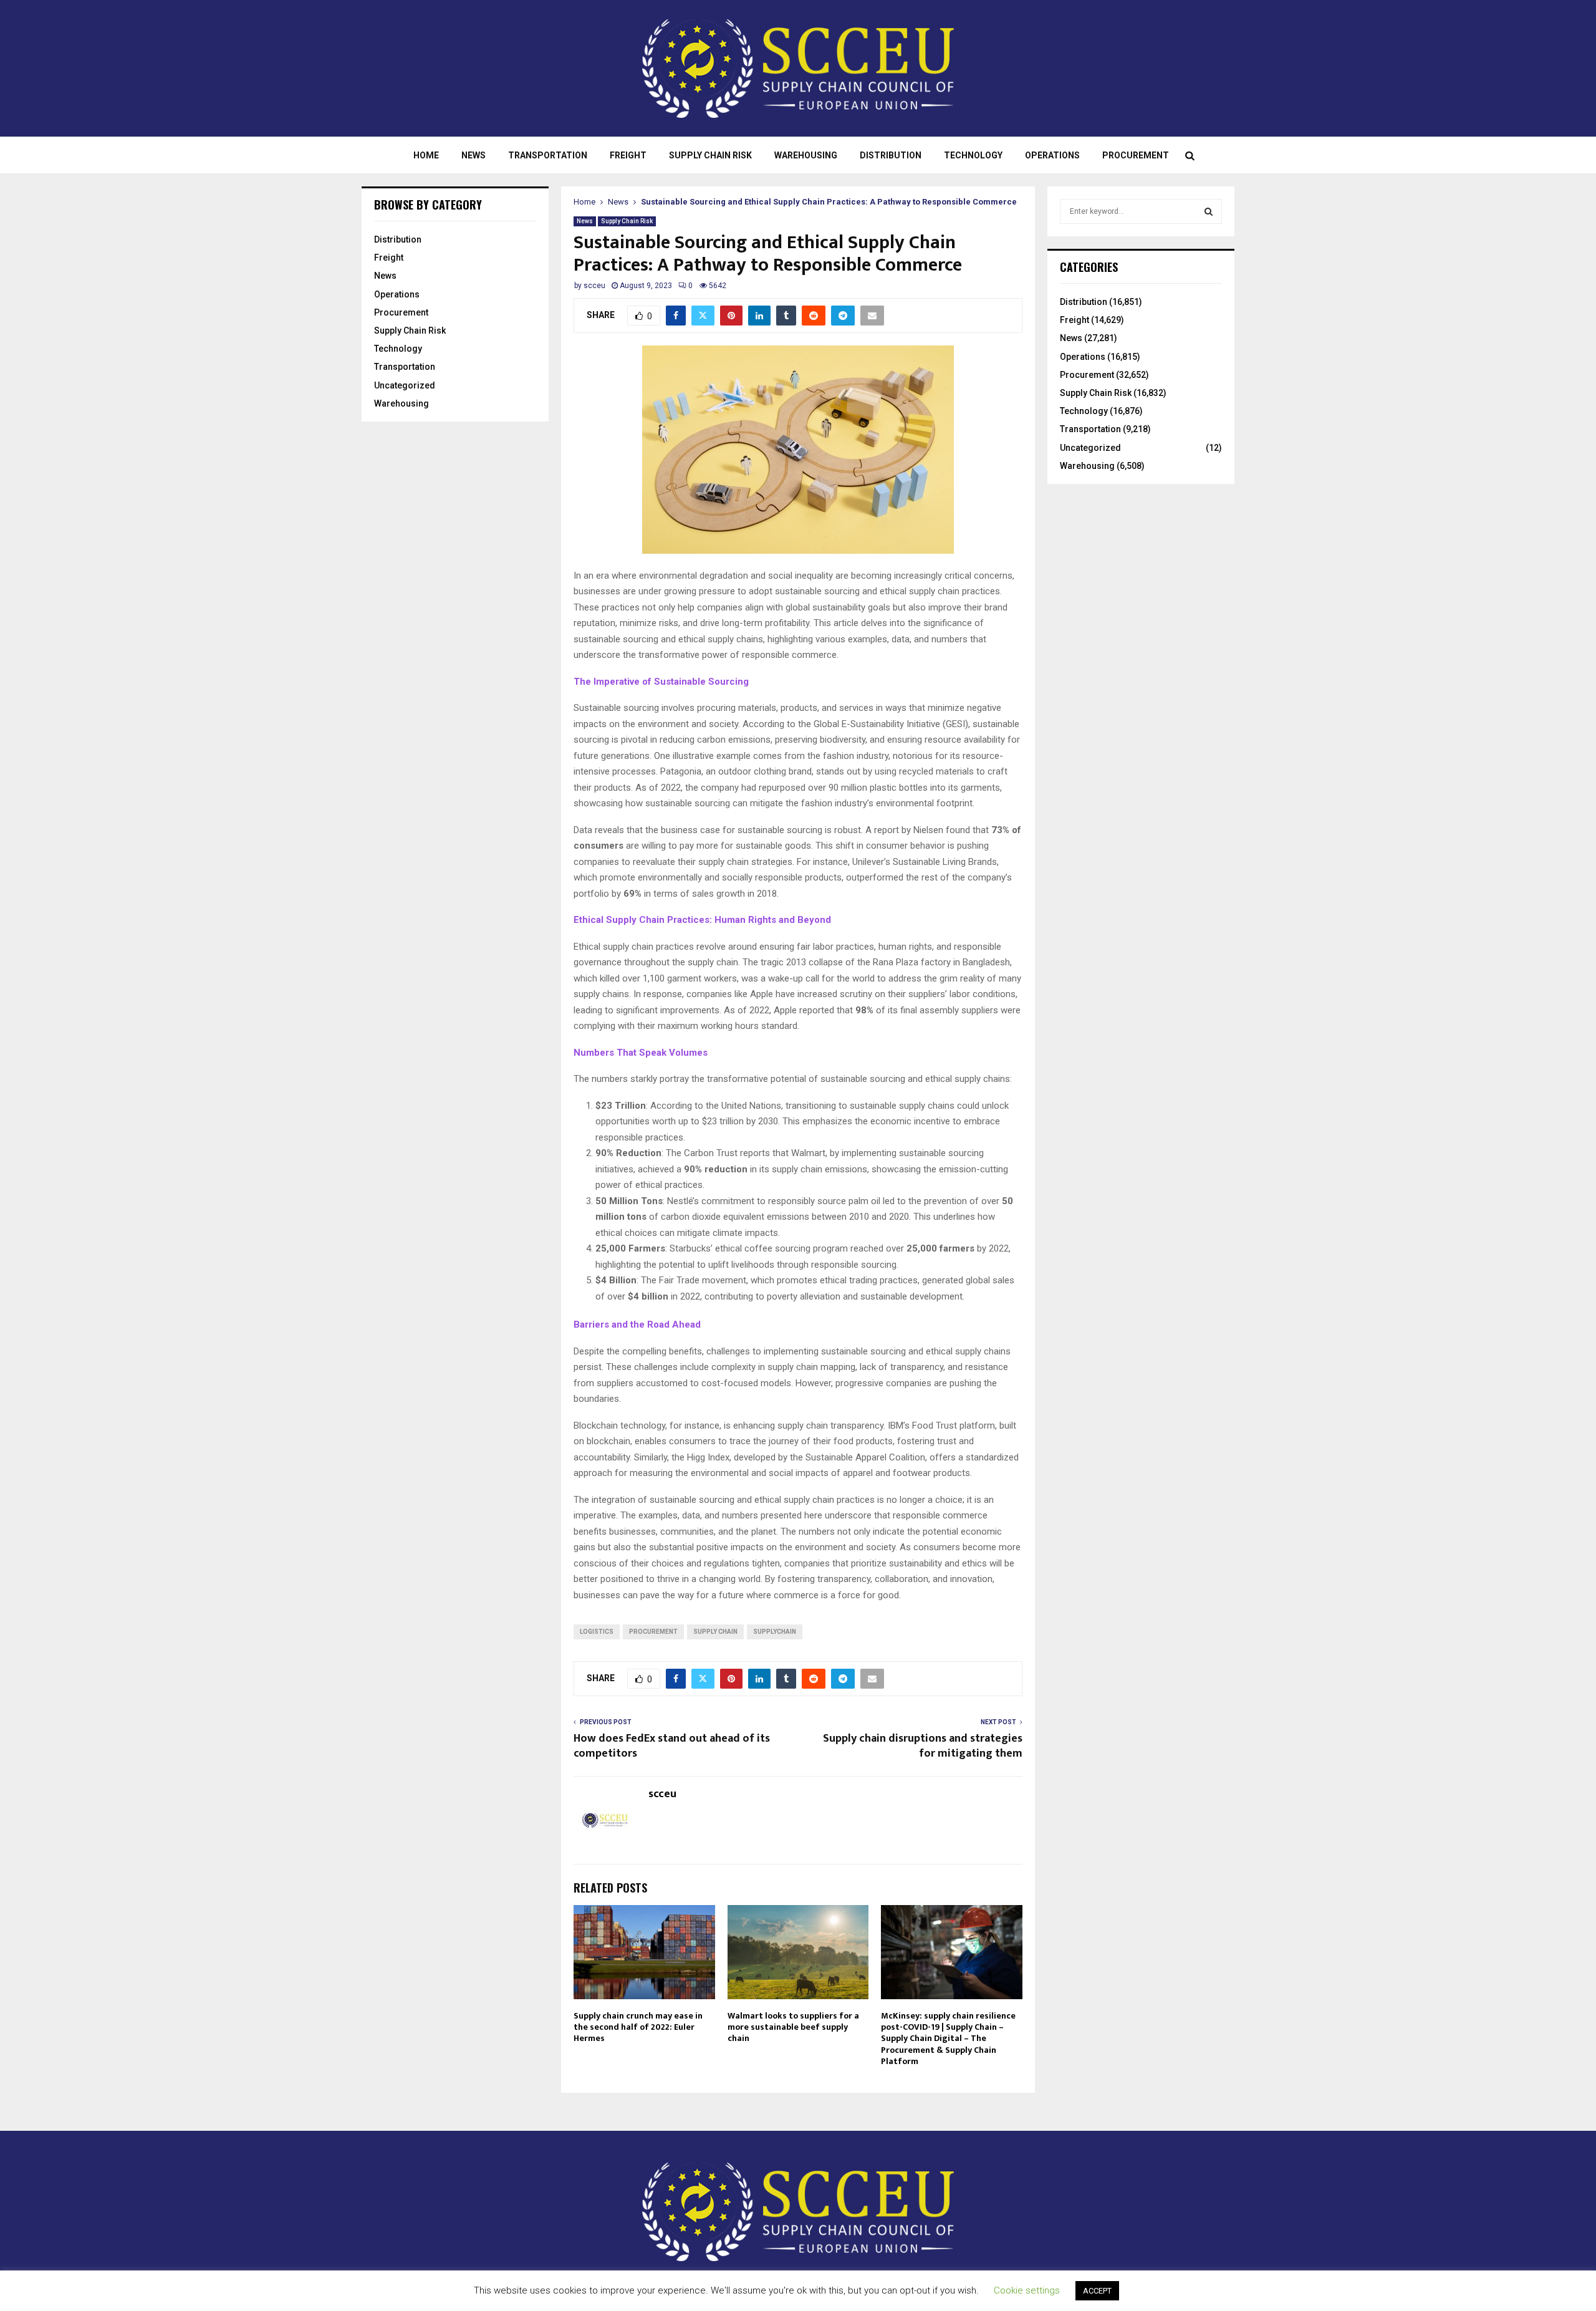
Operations (1052, 155)
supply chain (715, 1632)
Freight (628, 155)
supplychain (775, 1632)
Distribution (891, 155)
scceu (594, 286)
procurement (653, 1632)
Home (426, 155)
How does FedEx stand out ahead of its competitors (672, 1746)
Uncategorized (405, 385)
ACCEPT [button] (1097, 2291)
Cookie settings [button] (1027, 2290)
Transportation (548, 155)
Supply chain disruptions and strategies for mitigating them (923, 1746)
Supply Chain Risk (710, 155)
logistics (597, 1632)
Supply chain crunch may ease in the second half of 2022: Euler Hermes (638, 2027)
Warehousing (806, 155)
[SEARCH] (1209, 211)
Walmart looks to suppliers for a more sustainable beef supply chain (793, 2027)
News (474, 155)
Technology (973, 155)
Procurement (1136, 155)
